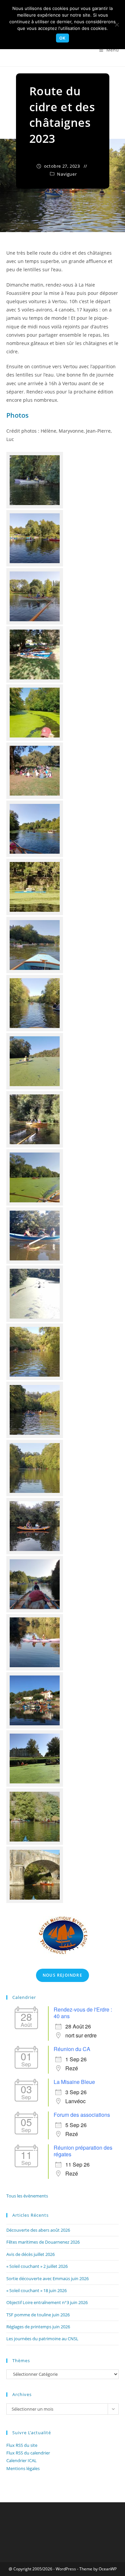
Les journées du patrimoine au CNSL (42, 2339)
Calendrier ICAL (21, 2460)
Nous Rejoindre (62, 1975)
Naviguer (67, 174)
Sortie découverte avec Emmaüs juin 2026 (47, 2278)
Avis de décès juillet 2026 (30, 2254)
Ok (62, 38)
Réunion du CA (72, 2049)
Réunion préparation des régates (83, 2151)
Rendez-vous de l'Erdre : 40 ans (83, 2013)
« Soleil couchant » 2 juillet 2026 (37, 2266)
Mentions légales (23, 2468)
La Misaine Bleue (74, 2082)
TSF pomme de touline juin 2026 (38, 2315)
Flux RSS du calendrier (28, 2453)
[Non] (117, 25)
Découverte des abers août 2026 (38, 2230)
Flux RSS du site (22, 2445)
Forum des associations (82, 2115)
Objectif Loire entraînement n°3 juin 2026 (47, 2302)
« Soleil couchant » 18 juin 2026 (36, 2290)
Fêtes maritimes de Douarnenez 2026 (43, 2242)
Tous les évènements (27, 2196)
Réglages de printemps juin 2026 (38, 2327)
